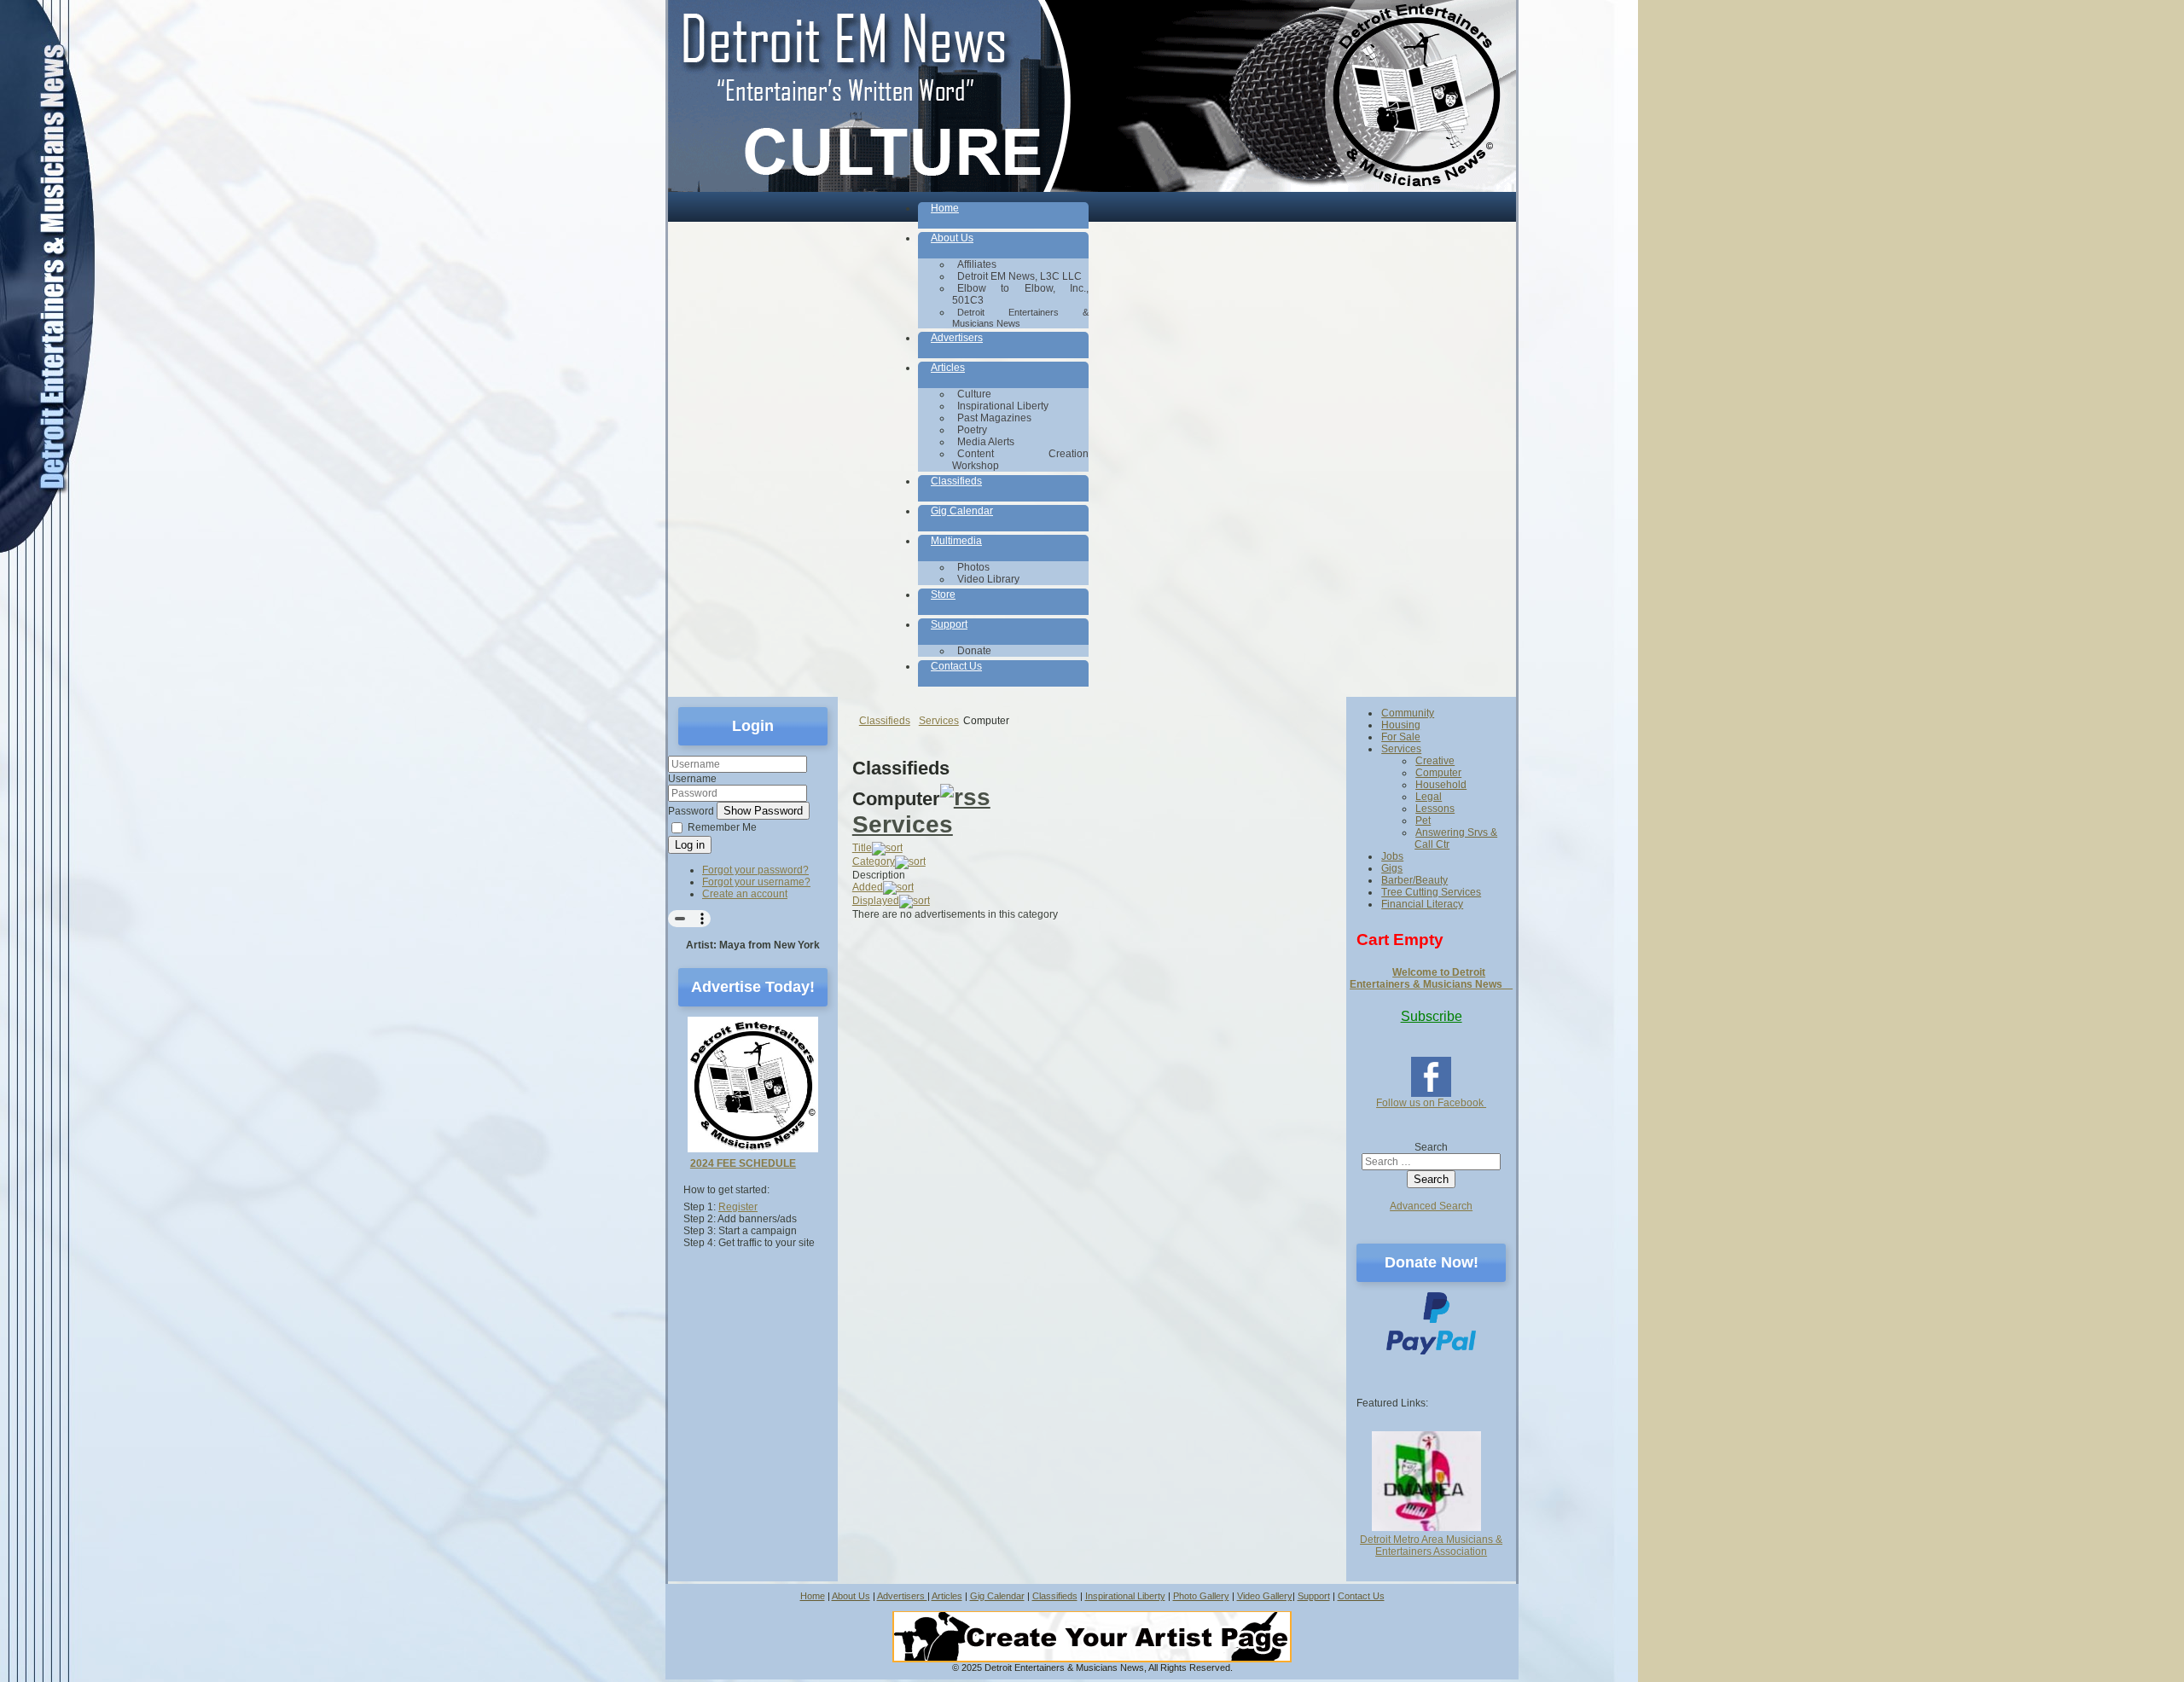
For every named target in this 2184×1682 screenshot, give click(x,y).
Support (1314, 1596)
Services (903, 824)
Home (813, 1596)
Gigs (1392, 868)
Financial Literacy (1422, 904)
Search (1431, 1147)
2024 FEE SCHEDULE (743, 1163)
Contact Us (1361, 1596)
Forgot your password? (755, 870)
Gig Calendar (997, 1596)
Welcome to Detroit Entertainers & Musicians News (1431, 978)
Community (1408, 713)
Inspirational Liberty (1125, 1596)
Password (691, 811)
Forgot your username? (756, 882)
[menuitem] (1003, 215)
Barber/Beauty (1414, 880)
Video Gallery (1265, 1596)
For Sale (1401, 737)
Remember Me (722, 827)
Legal (1429, 797)
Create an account (745, 894)
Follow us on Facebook (1431, 1103)
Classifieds (1055, 1596)
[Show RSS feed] (965, 797)
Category (874, 861)
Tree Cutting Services (1431, 892)
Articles (947, 1596)
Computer (1438, 773)
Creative (1435, 761)
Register (738, 1207)
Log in (690, 845)
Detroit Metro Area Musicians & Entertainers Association (1431, 1546)
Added (868, 887)
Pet (1423, 821)
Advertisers (902, 1596)
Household (1441, 785)
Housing (1401, 725)
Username (692, 779)
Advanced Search (1431, 1206)
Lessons (1435, 809)
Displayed (876, 901)
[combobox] (1431, 1162)
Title (862, 848)
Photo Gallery (1201, 1596)
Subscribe (1432, 1016)
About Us (851, 1596)
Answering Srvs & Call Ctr (1456, 838)
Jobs (1392, 856)
